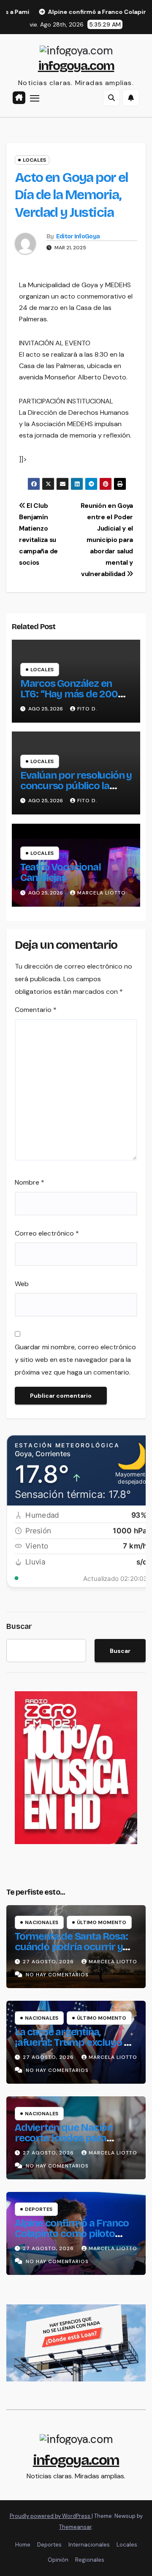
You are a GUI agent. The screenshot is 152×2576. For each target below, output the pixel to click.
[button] (111, 98)
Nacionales (42, 1922)
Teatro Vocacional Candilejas (61, 872)
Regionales (90, 2560)
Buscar (19, 1626)
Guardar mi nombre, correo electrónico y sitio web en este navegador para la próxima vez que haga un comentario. (75, 1360)
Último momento (102, 1922)
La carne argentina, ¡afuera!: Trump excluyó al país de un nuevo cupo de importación (73, 2048)
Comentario (36, 1010)
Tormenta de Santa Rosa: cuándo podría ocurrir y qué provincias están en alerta (71, 1952)
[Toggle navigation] (35, 98)
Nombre (30, 1182)
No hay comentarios (57, 1975)
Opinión (58, 2560)
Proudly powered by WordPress (51, 2516)
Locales (34, 160)
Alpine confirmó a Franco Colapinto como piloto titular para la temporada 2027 (72, 2239)
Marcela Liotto (102, 893)
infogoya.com (76, 66)
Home (23, 2545)
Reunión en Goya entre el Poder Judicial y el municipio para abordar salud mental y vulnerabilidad (107, 540)
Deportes (39, 2209)
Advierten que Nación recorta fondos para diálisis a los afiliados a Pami (65, 2143)
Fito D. (87, 709)
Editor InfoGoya (78, 236)
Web (22, 1284)
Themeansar (75, 2527)
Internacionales (89, 2545)
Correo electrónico (47, 1233)
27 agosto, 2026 (49, 1962)
